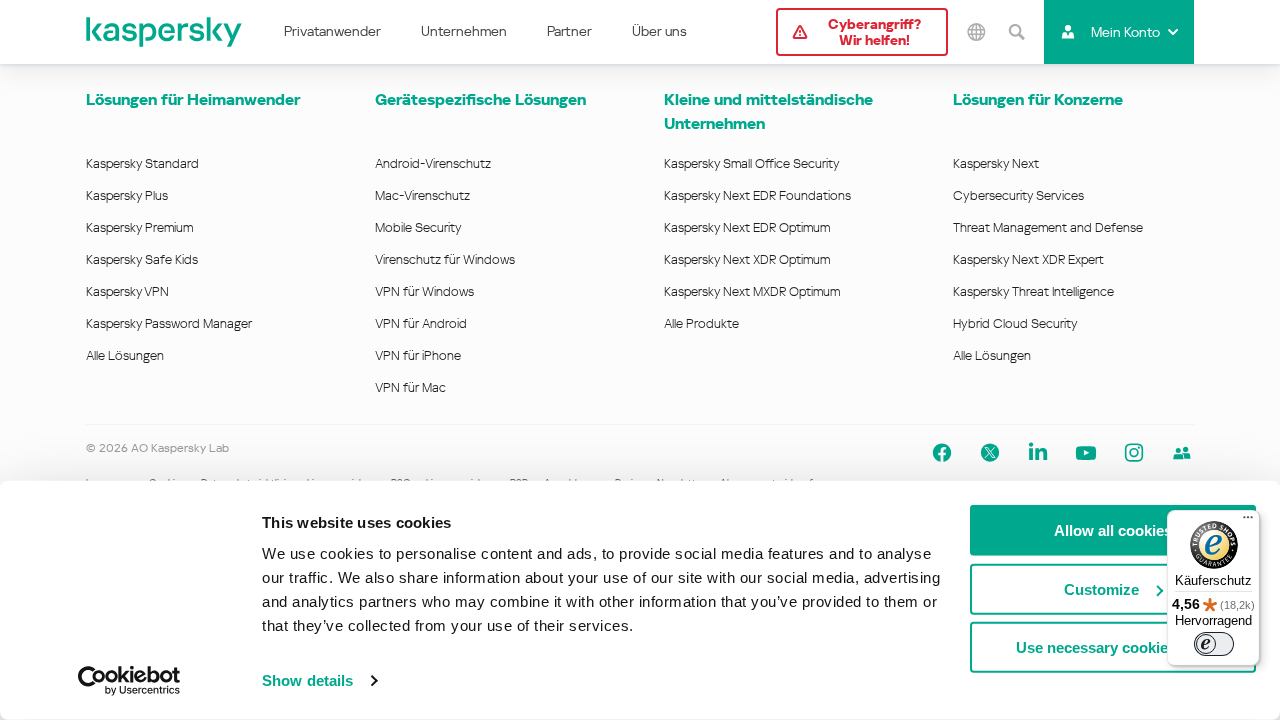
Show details (307, 680)
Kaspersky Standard (142, 163)
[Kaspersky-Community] (1182, 453)
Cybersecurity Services (1018, 195)
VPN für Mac (410, 387)
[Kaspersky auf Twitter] (990, 453)
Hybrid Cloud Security (1015, 323)
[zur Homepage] (165, 32)
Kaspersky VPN (127, 291)
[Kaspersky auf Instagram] (1134, 453)
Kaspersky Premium (139, 227)
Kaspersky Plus (127, 195)
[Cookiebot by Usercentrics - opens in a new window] (129, 681)
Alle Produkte (701, 323)
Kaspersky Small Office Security (752, 163)
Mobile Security (418, 227)
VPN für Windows (424, 291)
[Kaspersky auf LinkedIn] (1038, 453)
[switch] (1214, 644)
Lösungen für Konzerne (1038, 99)
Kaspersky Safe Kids (142, 259)
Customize (1101, 588)
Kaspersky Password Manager (169, 323)
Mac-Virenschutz (422, 195)
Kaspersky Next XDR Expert (1028, 259)
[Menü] (1248, 522)
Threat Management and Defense (1048, 227)
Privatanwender (332, 31)
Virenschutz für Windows (445, 259)
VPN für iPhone (418, 355)
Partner (569, 31)
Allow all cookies (1113, 530)
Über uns (659, 31)
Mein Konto (1125, 32)
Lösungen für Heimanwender (193, 99)
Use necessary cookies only (1113, 647)
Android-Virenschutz (433, 163)
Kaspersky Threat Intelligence (1033, 291)
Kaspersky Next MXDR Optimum (752, 291)
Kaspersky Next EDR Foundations (757, 195)
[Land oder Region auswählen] (976, 32)
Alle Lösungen (125, 355)
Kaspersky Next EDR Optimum (747, 227)
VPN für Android (421, 323)
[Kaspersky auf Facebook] (942, 453)
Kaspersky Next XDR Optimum (747, 259)
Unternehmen (464, 31)
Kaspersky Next (996, 163)
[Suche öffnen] (1016, 32)
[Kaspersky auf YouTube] (1086, 453)
